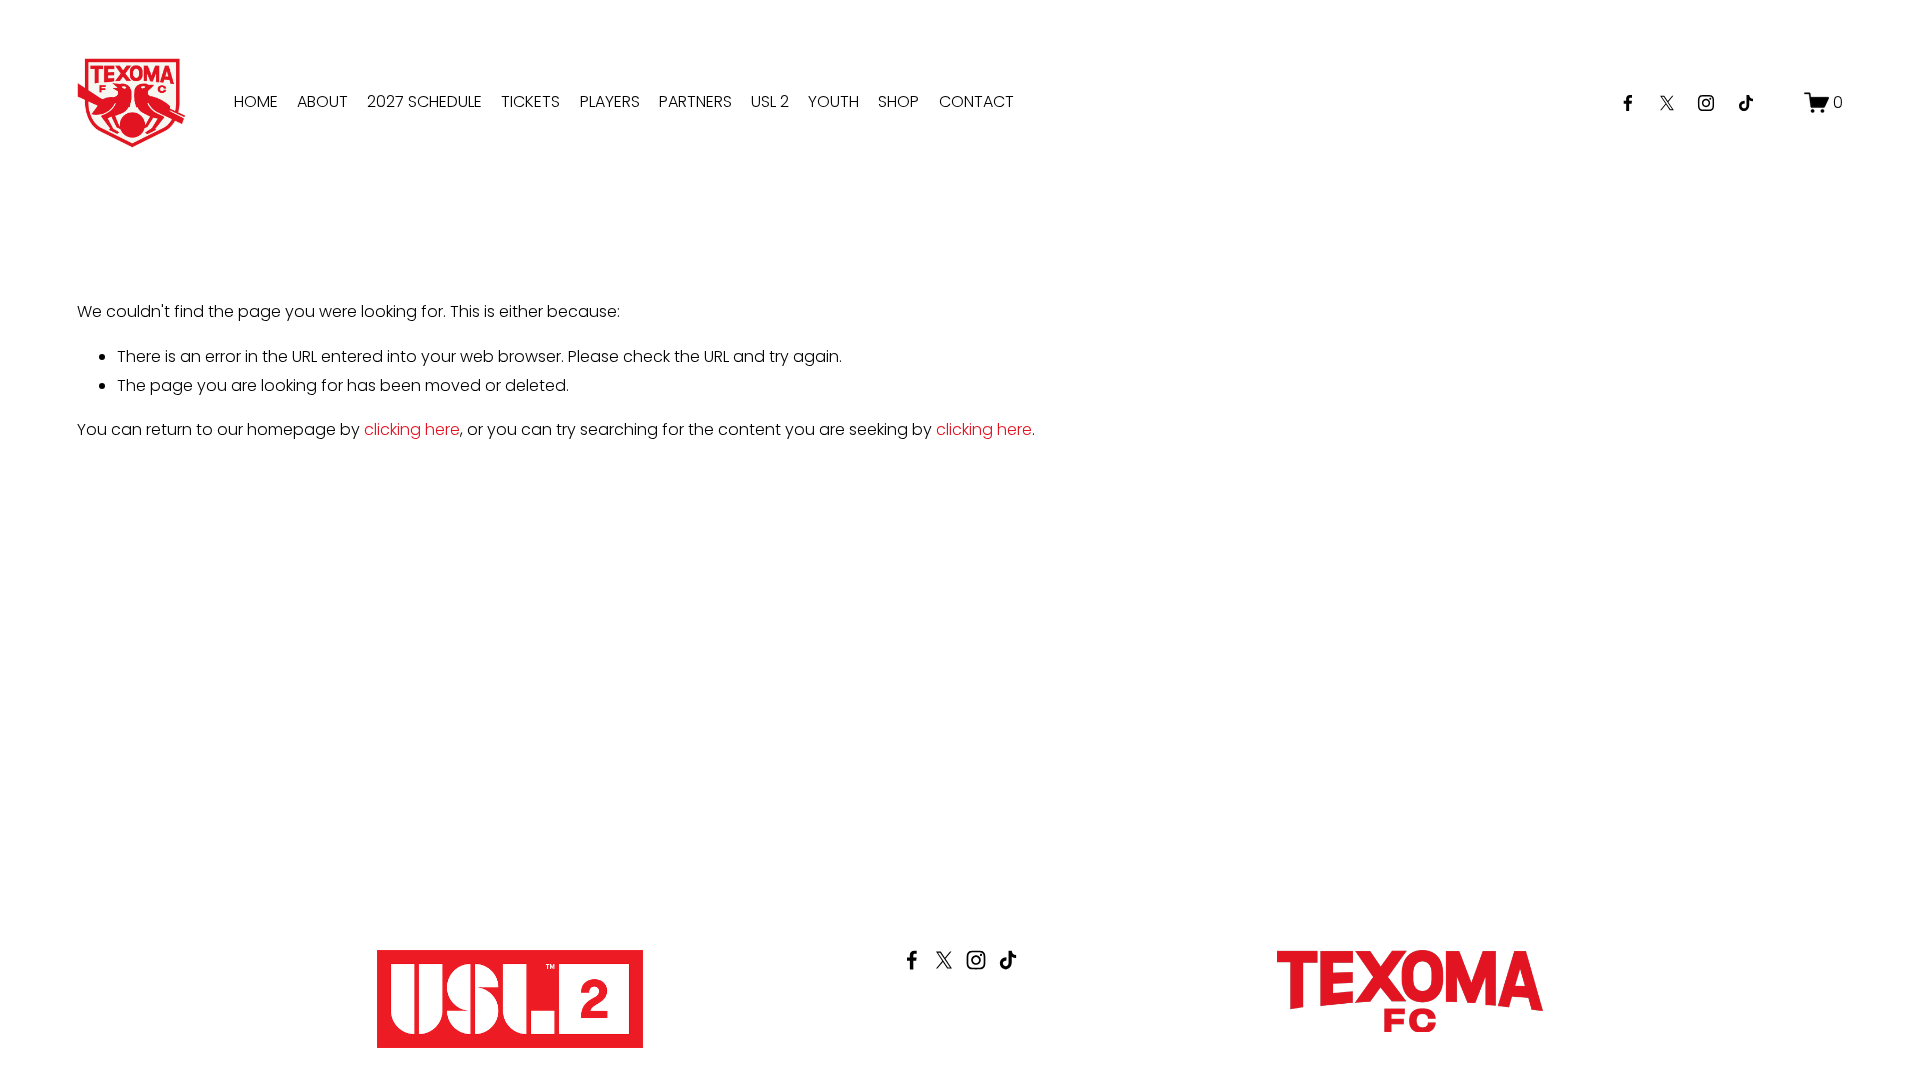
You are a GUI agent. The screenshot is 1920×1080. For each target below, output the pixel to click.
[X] (1667, 103)
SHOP (898, 101)
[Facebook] (1628, 103)
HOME (256, 101)
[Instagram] (1706, 103)
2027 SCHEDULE (424, 101)
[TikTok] (1746, 103)
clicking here (412, 429)
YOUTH (833, 101)
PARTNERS (695, 101)
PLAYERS (610, 101)
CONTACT (976, 101)
